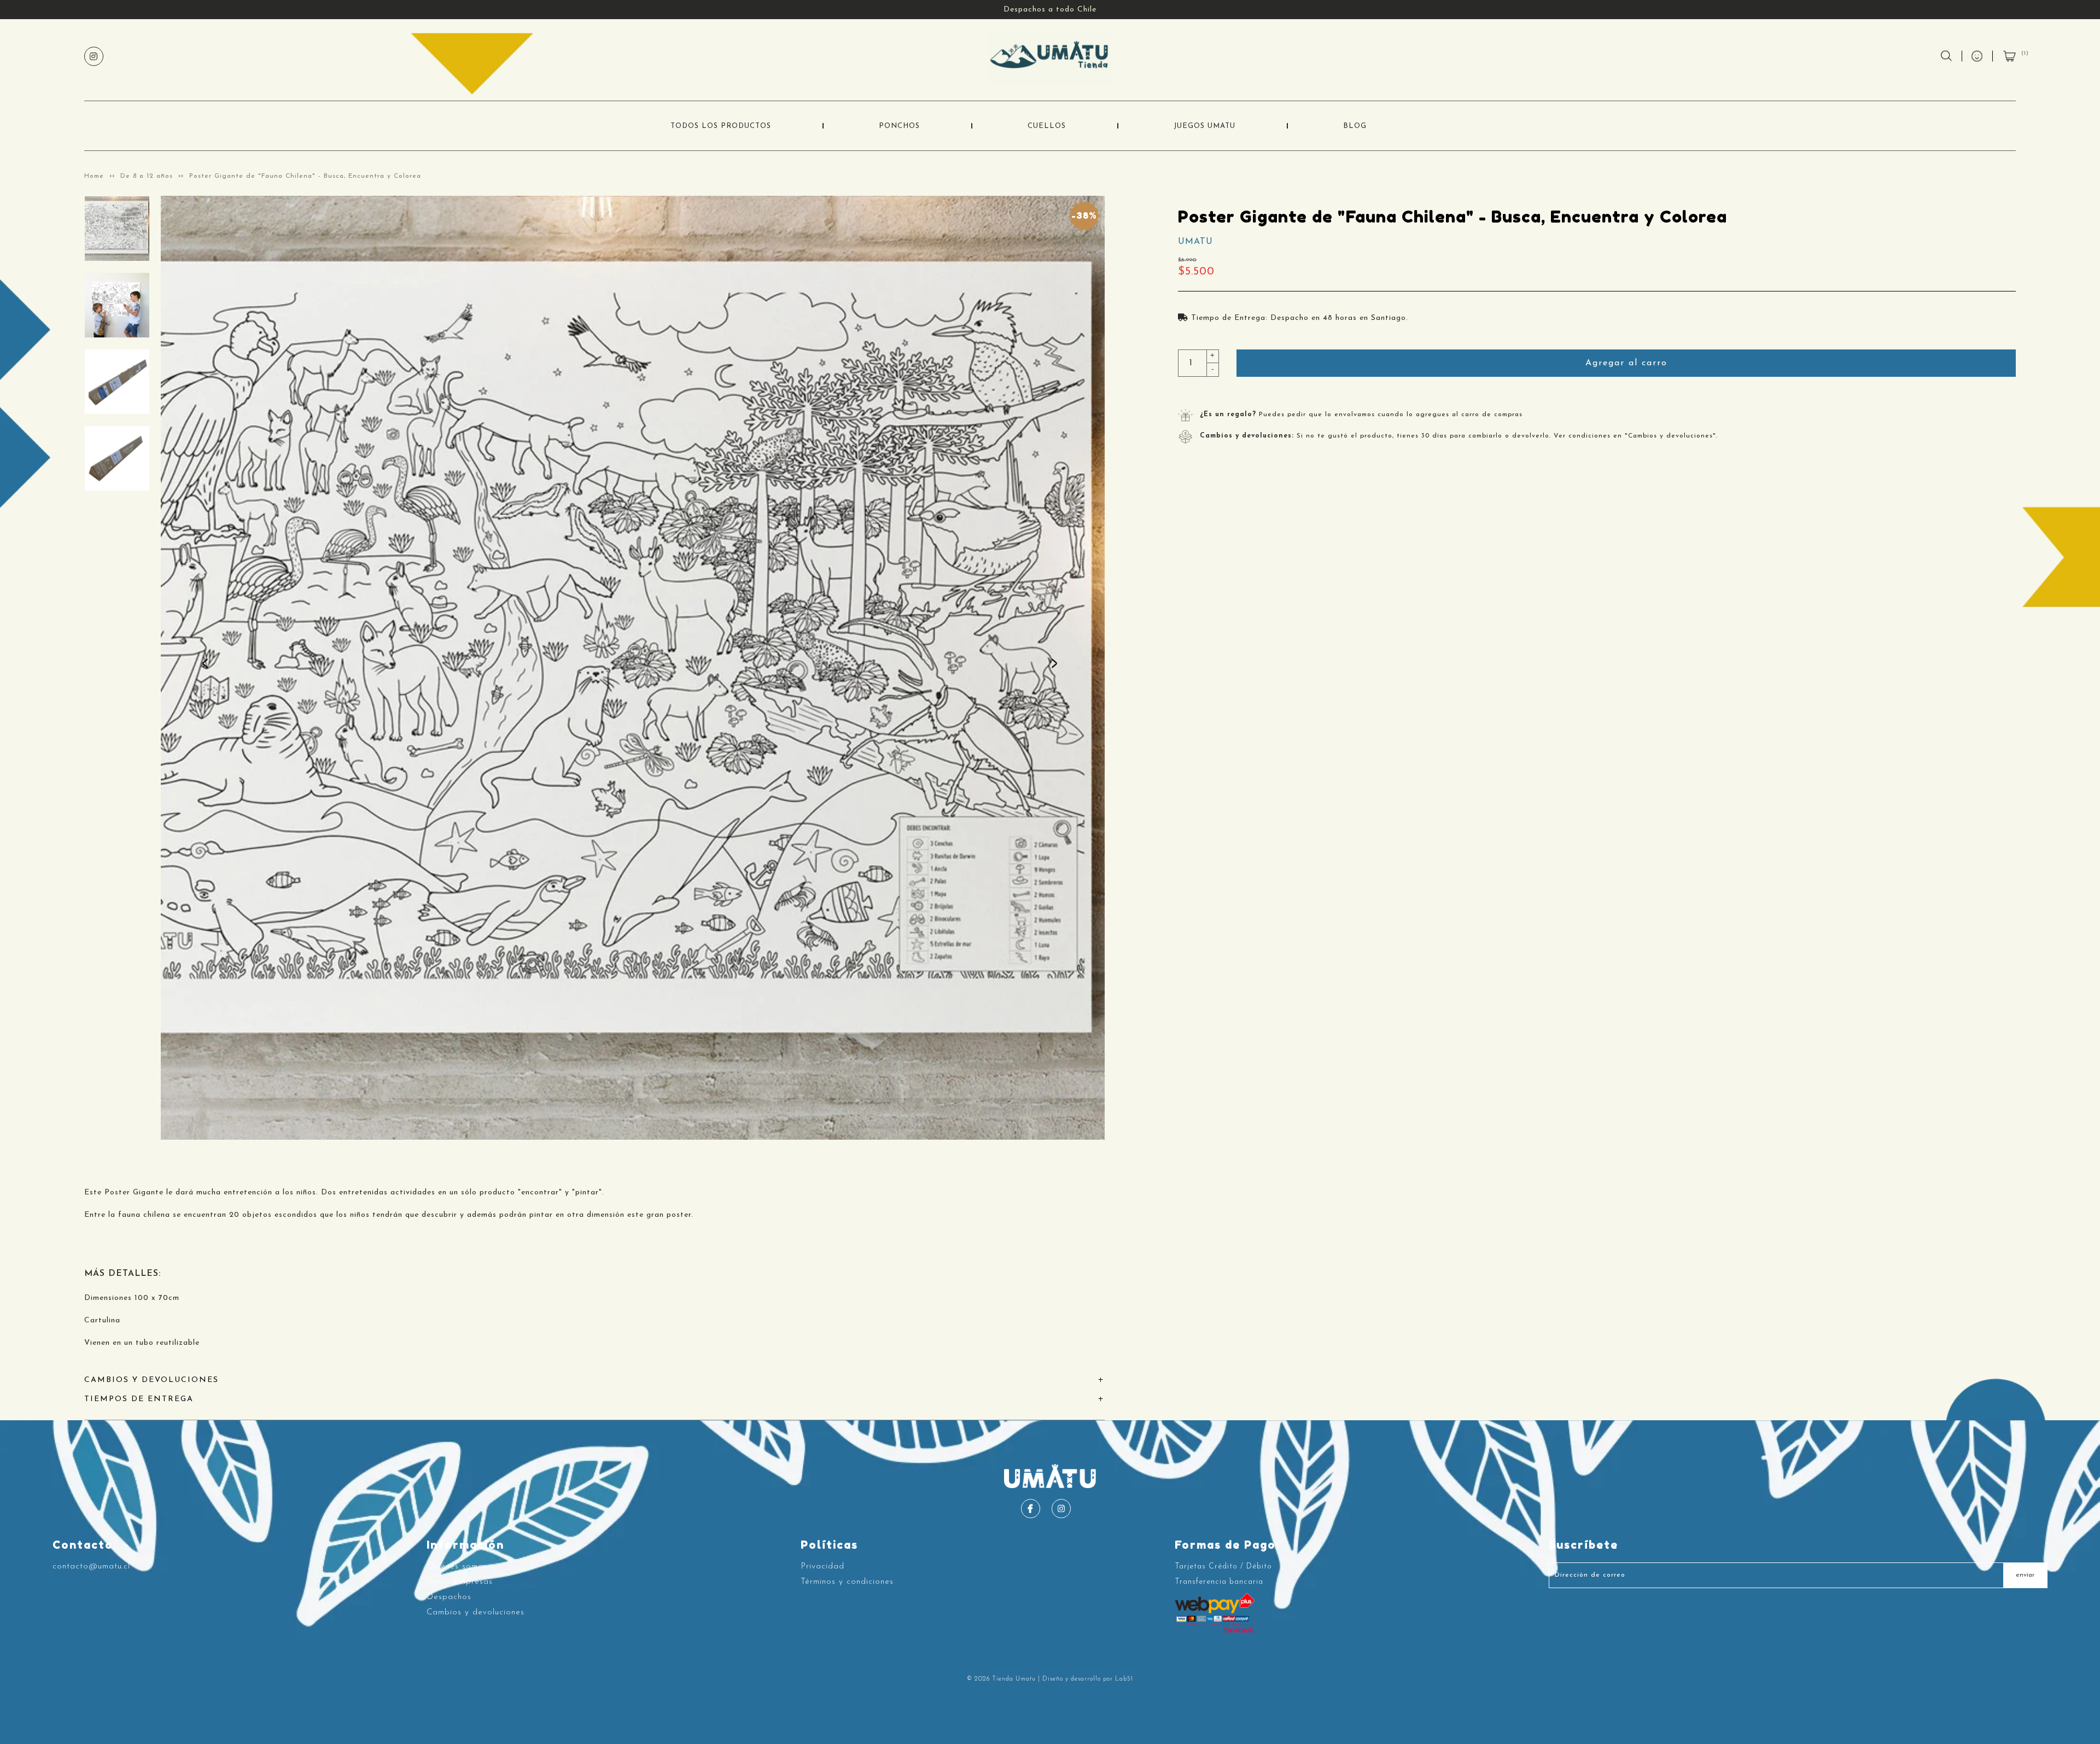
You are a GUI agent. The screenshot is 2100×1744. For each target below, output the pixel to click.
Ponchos (899, 126)
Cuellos (1047, 126)
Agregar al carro (1626, 363)
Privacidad (822, 1567)
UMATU (1195, 242)
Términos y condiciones (847, 1582)
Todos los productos (721, 126)
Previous (208, 668)
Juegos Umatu (1204, 126)
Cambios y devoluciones (476, 1612)
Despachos (449, 1597)
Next (1057, 668)
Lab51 (1124, 1679)
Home (94, 176)
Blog (1355, 126)
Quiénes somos (457, 1567)
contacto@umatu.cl (91, 1567)
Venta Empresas (460, 1582)
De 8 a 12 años (147, 176)
